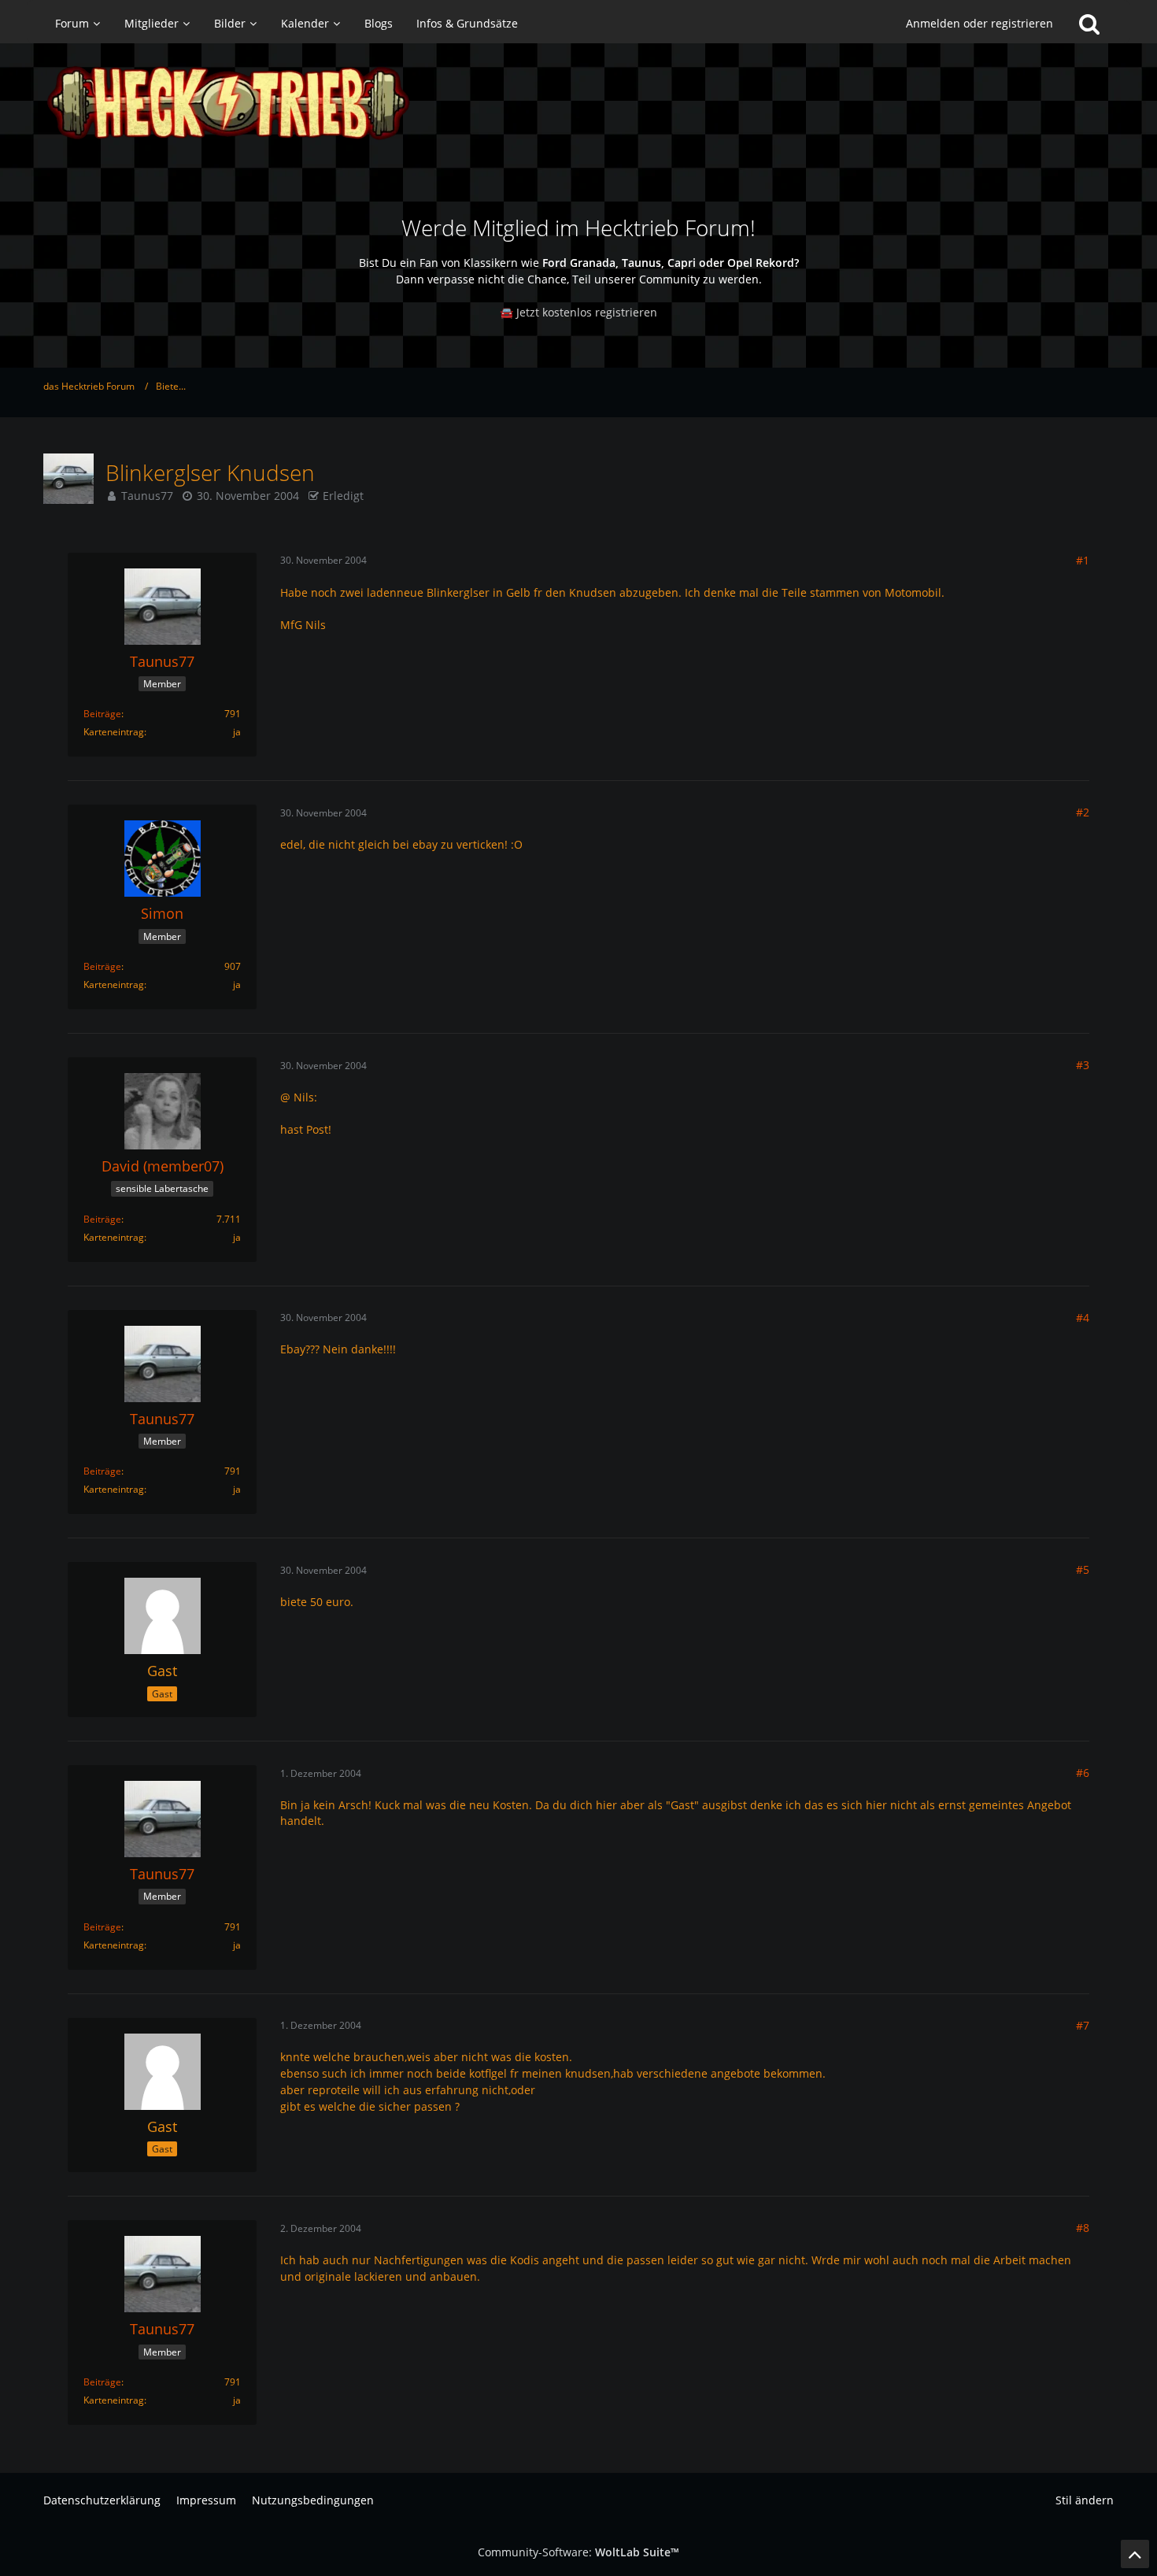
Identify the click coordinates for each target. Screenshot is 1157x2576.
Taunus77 (147, 496)
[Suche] (1089, 24)
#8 (1083, 2228)
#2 (1083, 812)
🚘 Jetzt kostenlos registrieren (578, 312)
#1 (1083, 560)
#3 (1083, 1065)
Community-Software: (578, 2552)
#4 (1083, 1318)
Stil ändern (1085, 2500)
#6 (1083, 1773)
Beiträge (102, 714)
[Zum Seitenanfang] (1135, 2554)
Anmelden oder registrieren (980, 23)
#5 (1083, 1569)
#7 (1083, 2025)
